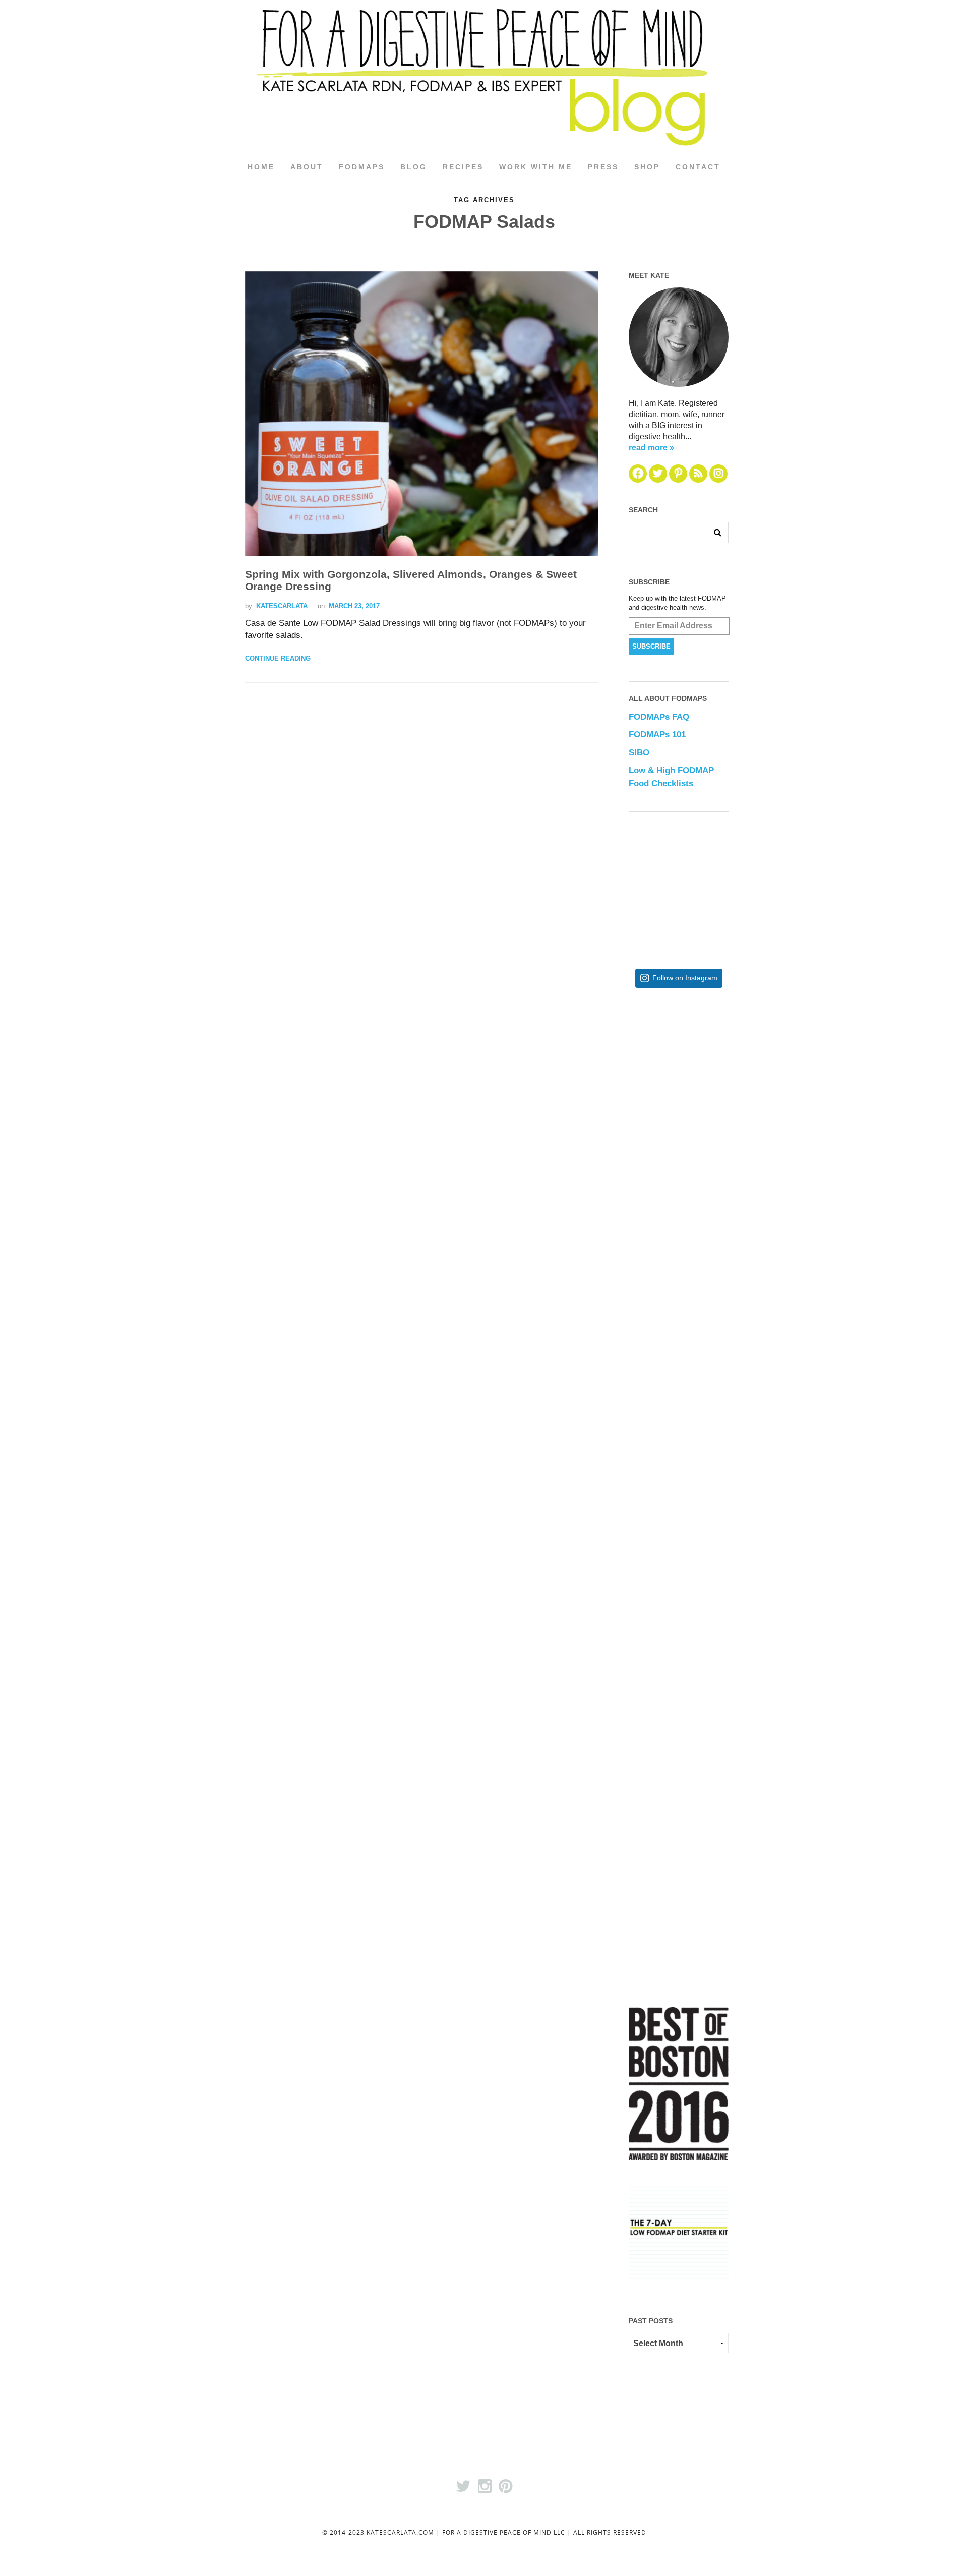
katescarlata (282, 606)
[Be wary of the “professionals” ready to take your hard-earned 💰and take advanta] (711, 1078)
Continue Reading (278, 658)
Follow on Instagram (685, 978)
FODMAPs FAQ (659, 717)
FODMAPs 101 (657, 735)
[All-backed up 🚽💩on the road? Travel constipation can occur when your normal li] (711, 1243)
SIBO (639, 753)
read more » (651, 448)
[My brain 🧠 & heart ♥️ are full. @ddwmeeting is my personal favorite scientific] (711, 1573)
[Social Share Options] (639, 1152)
